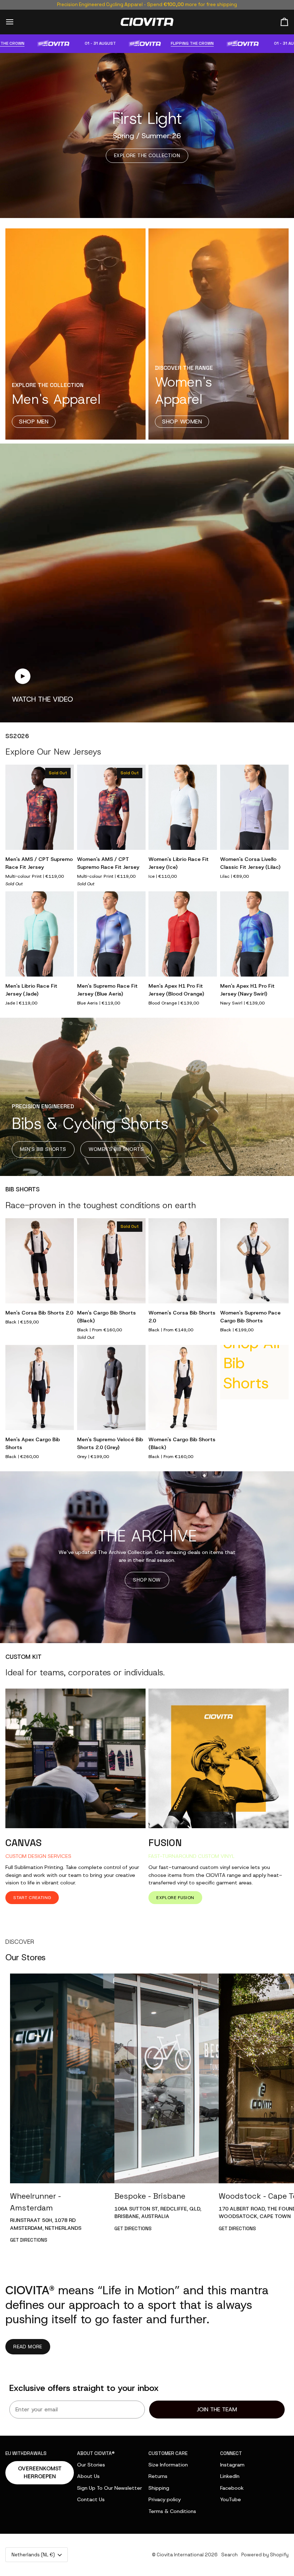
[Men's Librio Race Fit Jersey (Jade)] (40, 934)
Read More (28, 2347)
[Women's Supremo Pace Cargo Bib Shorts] (254, 1261)
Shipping (159, 2488)
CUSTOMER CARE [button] (168, 2453)
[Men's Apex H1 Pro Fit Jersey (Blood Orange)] (183, 934)
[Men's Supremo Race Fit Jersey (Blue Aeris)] (111, 934)
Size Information (168, 2465)
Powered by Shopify (265, 2555)
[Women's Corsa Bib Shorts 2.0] (183, 1261)
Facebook (232, 2488)
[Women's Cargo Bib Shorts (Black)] (183, 1388)
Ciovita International (180, 2555)
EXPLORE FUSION (175, 1898)
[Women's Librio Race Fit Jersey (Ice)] (183, 807)
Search (229, 2555)
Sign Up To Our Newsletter (110, 2488)
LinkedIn (230, 2476)
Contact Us (91, 2499)
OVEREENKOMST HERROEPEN (40, 2473)
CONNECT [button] (231, 2453)
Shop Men (34, 422)
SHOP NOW (147, 1580)
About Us (88, 2476)
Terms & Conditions (172, 2511)
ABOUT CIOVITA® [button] (96, 2453)
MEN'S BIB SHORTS (43, 1149)
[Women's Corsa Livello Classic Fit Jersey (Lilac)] (254, 807)
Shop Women (182, 422)
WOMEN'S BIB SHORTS (116, 1149)
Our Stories (91, 2465)
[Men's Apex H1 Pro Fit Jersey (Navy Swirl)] (254, 934)
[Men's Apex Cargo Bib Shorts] (40, 1388)
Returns (158, 2476)
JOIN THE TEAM (217, 2409)
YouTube (231, 2499)
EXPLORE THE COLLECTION (147, 155)
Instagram (232, 2465)
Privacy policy (165, 2499)
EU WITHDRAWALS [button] (26, 2453)
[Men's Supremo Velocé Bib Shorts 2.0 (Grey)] (111, 1388)
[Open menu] (16, 22)
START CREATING (32, 1898)
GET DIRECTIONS (29, 2240)
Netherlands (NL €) (33, 2555)
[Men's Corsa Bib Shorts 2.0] (40, 1261)
